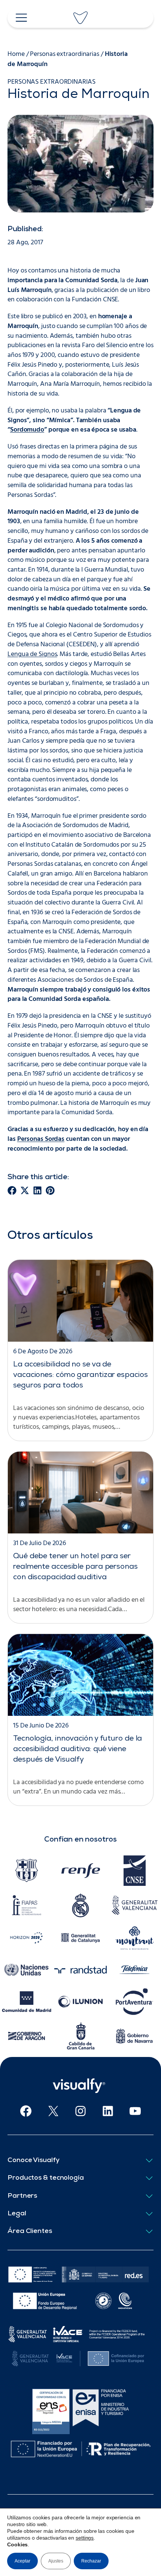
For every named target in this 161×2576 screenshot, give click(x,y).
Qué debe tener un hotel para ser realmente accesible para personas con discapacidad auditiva (75, 1567)
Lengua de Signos (32, 654)
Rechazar (91, 2561)
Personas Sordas (41, 1139)
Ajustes (56, 2561)
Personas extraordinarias (65, 54)
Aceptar (22, 2561)
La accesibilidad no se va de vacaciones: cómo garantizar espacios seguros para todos (80, 1375)
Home (16, 54)
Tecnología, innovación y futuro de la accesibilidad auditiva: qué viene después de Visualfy (78, 1750)
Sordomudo (27, 430)
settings (85, 2538)
